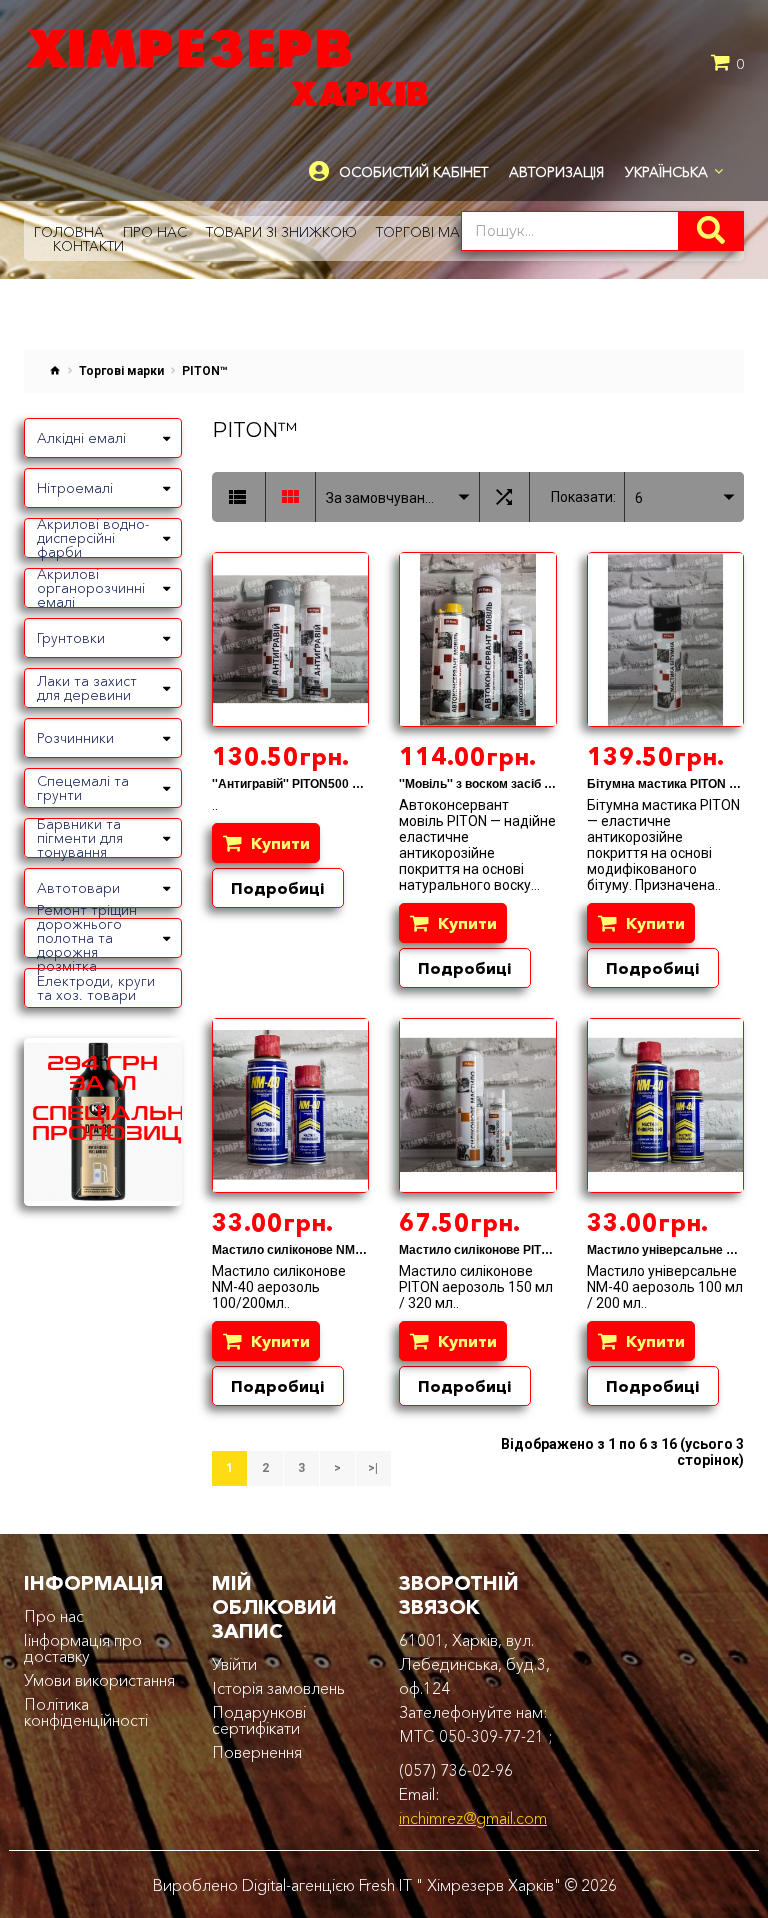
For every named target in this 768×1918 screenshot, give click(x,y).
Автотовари (78, 888)
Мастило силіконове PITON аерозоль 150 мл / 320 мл (555, 1250)
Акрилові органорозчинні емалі (91, 588)
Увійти (234, 1664)
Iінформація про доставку (83, 1648)
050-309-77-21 (491, 1736)
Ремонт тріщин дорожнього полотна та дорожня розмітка (87, 938)
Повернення (257, 1752)
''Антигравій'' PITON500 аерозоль (310, 784)
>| (373, 1468)
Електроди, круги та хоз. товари (96, 988)
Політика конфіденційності (86, 1712)
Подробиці (278, 888)
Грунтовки (71, 638)
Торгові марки (121, 371)
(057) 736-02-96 (456, 1770)
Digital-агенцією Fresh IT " (332, 1885)
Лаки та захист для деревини (87, 688)
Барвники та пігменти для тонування (80, 838)
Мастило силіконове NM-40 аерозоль (322, 1250)
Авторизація (556, 172)
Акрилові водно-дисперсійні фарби (93, 538)
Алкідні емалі (81, 438)
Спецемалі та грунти (83, 788)
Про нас (54, 1616)
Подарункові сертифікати (259, 1720)
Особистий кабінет (413, 172)
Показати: (583, 497)
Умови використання (99, 1680)
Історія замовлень (278, 1688)
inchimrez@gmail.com (473, 1818)
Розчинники (75, 738)
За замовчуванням (387, 498)
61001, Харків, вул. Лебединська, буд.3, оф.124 (474, 1664)
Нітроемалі (75, 488)
